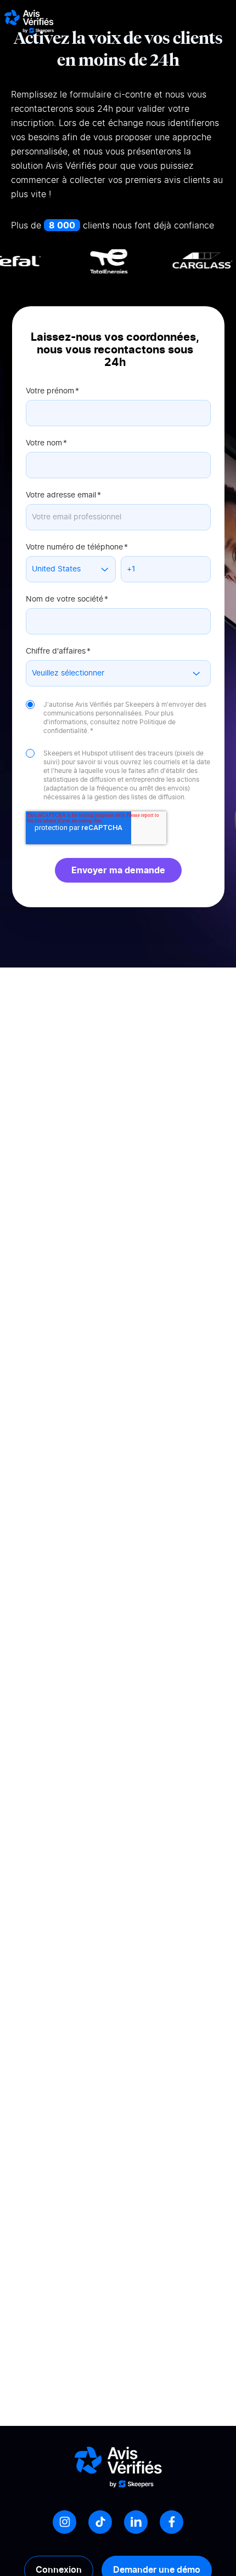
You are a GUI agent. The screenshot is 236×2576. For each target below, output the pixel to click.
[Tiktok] (100, 2522)
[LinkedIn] (136, 2522)
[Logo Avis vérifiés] (29, 21)
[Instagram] (64, 2522)
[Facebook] (172, 2522)
